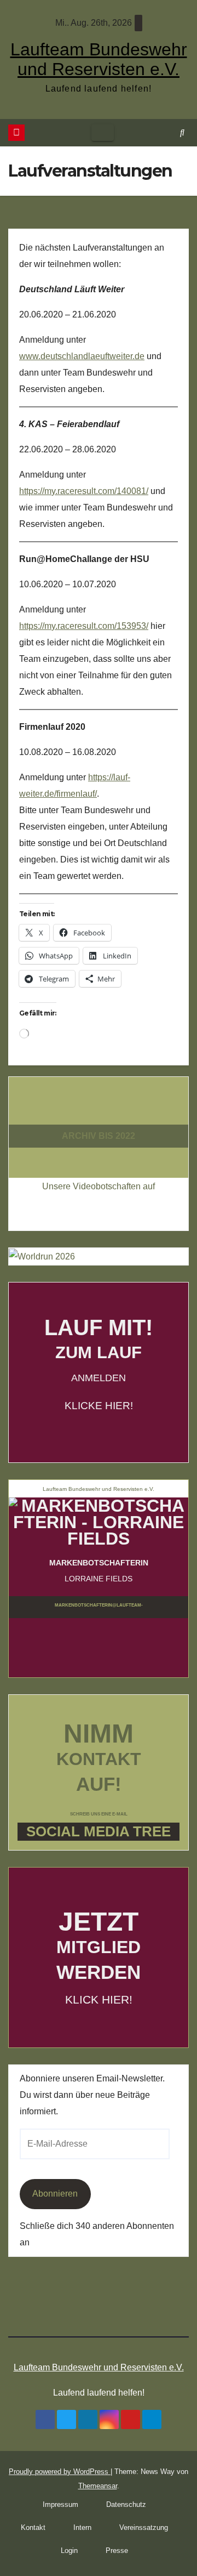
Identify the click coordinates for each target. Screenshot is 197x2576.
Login (69, 2551)
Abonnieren (55, 2194)
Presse (117, 2551)
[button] (182, 132)
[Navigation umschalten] (103, 133)
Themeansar (98, 2486)
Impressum (60, 2504)
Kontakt (33, 2527)
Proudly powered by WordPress (60, 2472)
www (29, 356)
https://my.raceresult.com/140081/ (84, 491)
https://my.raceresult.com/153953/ (84, 626)
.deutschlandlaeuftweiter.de (91, 356)
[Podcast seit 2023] (99, 1116)
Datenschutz (126, 2504)
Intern (82, 2527)
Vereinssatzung (144, 2527)
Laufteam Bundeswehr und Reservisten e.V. (99, 59)
